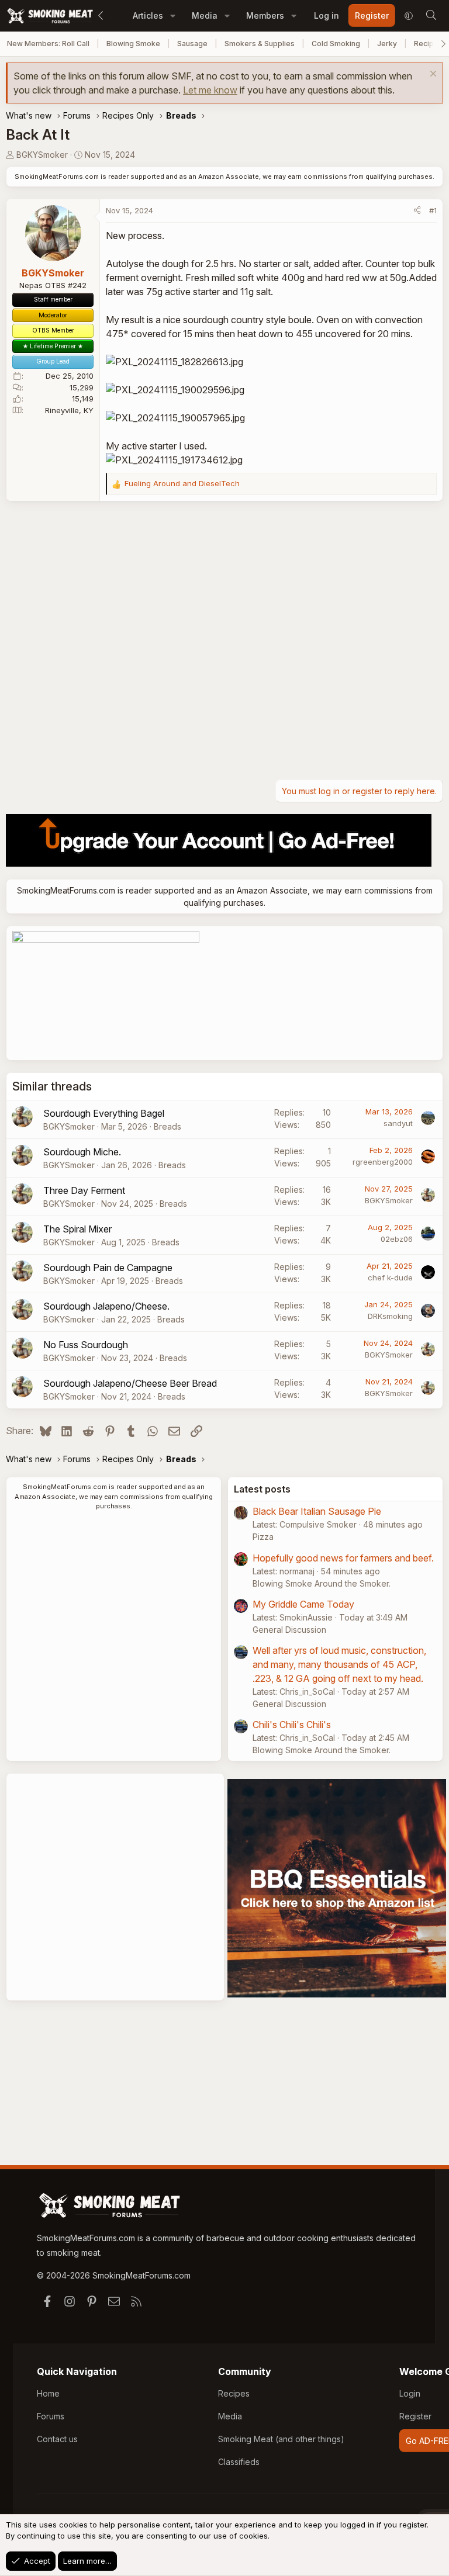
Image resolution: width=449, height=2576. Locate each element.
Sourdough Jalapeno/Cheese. (106, 1306)
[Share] (417, 211)
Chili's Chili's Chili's (292, 1725)
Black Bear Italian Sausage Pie (317, 1511)
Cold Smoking (336, 44)
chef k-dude (390, 1277)
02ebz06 (397, 1239)
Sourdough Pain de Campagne (108, 1268)
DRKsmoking (390, 1316)
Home (48, 2393)
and (182, 483)
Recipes (234, 2393)
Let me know (210, 90)
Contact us (57, 2439)
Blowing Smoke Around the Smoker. (322, 1583)
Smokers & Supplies (260, 44)
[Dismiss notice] (432, 75)
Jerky (387, 44)
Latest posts (262, 1489)
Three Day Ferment (84, 1190)
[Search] (431, 16)
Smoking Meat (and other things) (281, 2439)
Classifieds (239, 2462)
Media (205, 15)
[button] (173, 15)
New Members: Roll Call (48, 44)
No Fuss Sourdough (86, 1345)
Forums (51, 2416)
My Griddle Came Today (303, 1604)
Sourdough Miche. (82, 1152)
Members (265, 15)
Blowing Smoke (133, 44)
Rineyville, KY (69, 410)
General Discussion (289, 1630)
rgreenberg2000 (383, 1162)
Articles (148, 15)
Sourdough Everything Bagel (104, 1113)
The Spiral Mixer (77, 1229)
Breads (167, 1126)
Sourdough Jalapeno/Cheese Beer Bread (130, 1383)
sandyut (398, 1123)
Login (410, 2393)
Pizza (263, 1537)
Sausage (192, 44)
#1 (433, 210)
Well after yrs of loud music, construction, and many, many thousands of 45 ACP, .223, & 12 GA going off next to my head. (339, 1664)
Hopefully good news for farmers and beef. (343, 1558)
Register (415, 2416)
